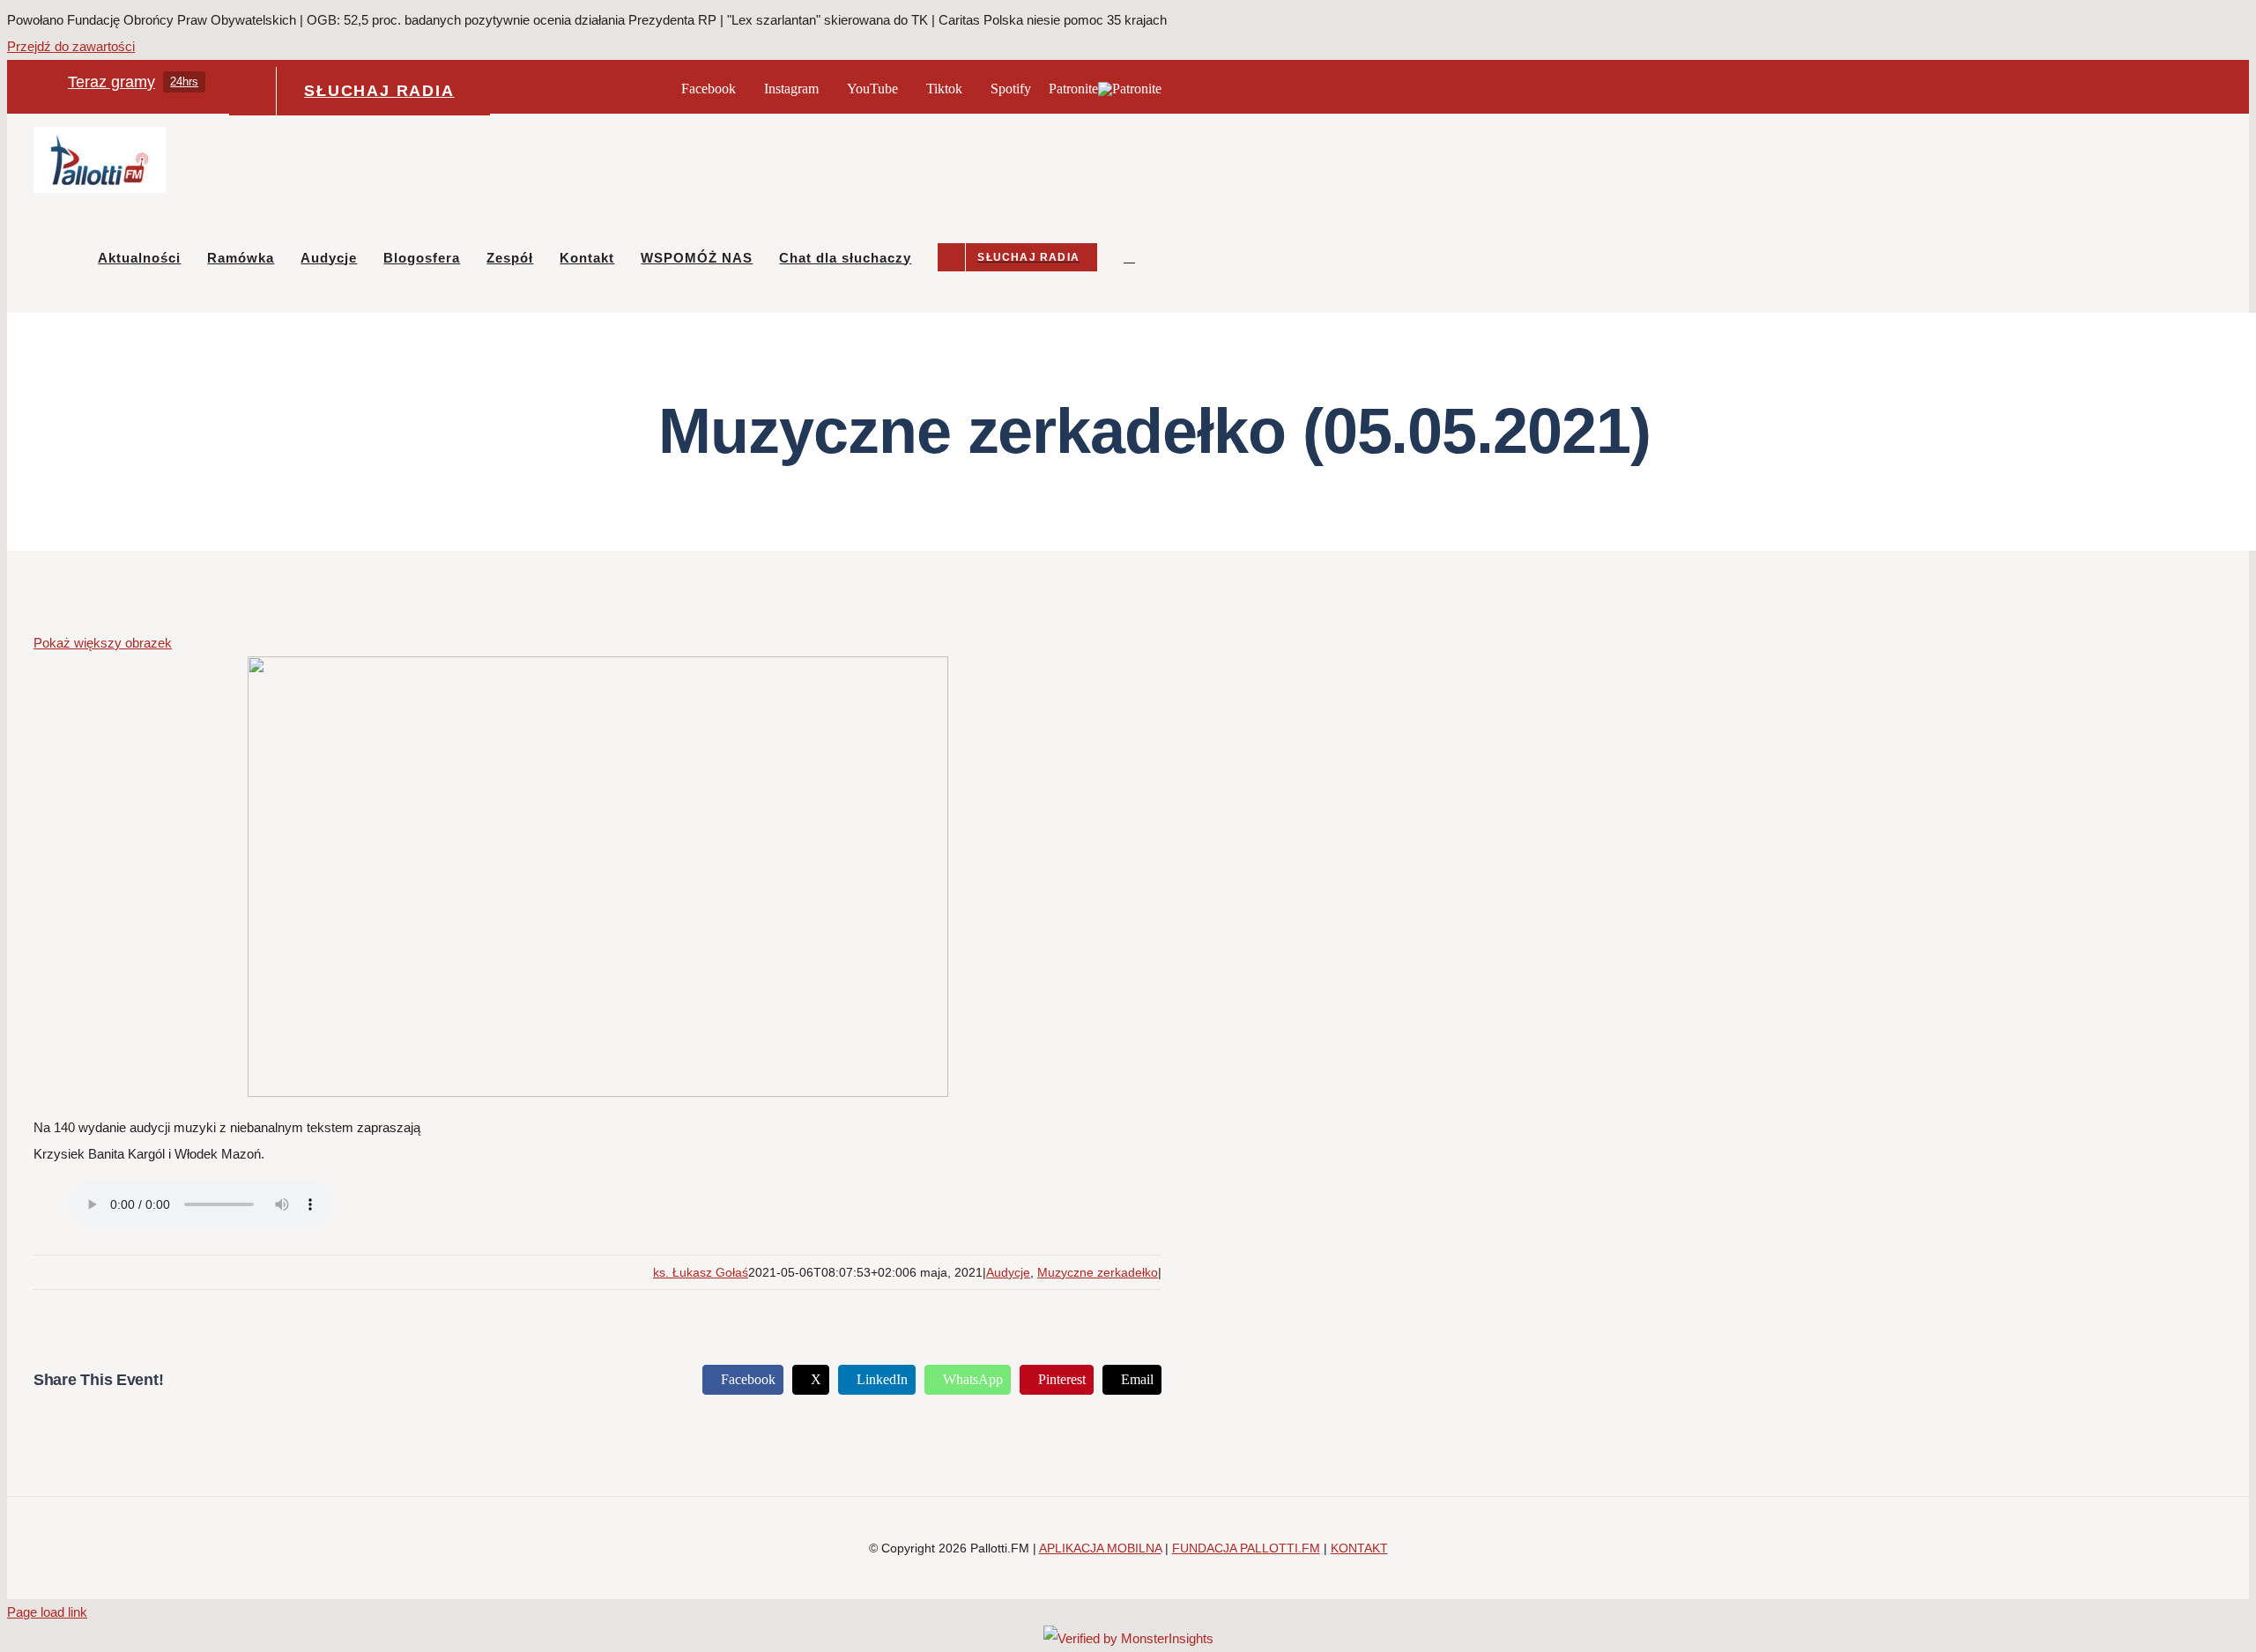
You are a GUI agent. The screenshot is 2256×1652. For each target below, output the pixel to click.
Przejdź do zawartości (71, 46)
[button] (1129, 257)
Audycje (1008, 1272)
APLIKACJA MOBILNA (1100, 1548)
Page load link (47, 1612)
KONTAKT (1359, 1548)
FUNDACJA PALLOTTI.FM (1246, 1548)
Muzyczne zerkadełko (1098, 1272)
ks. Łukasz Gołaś (701, 1272)
